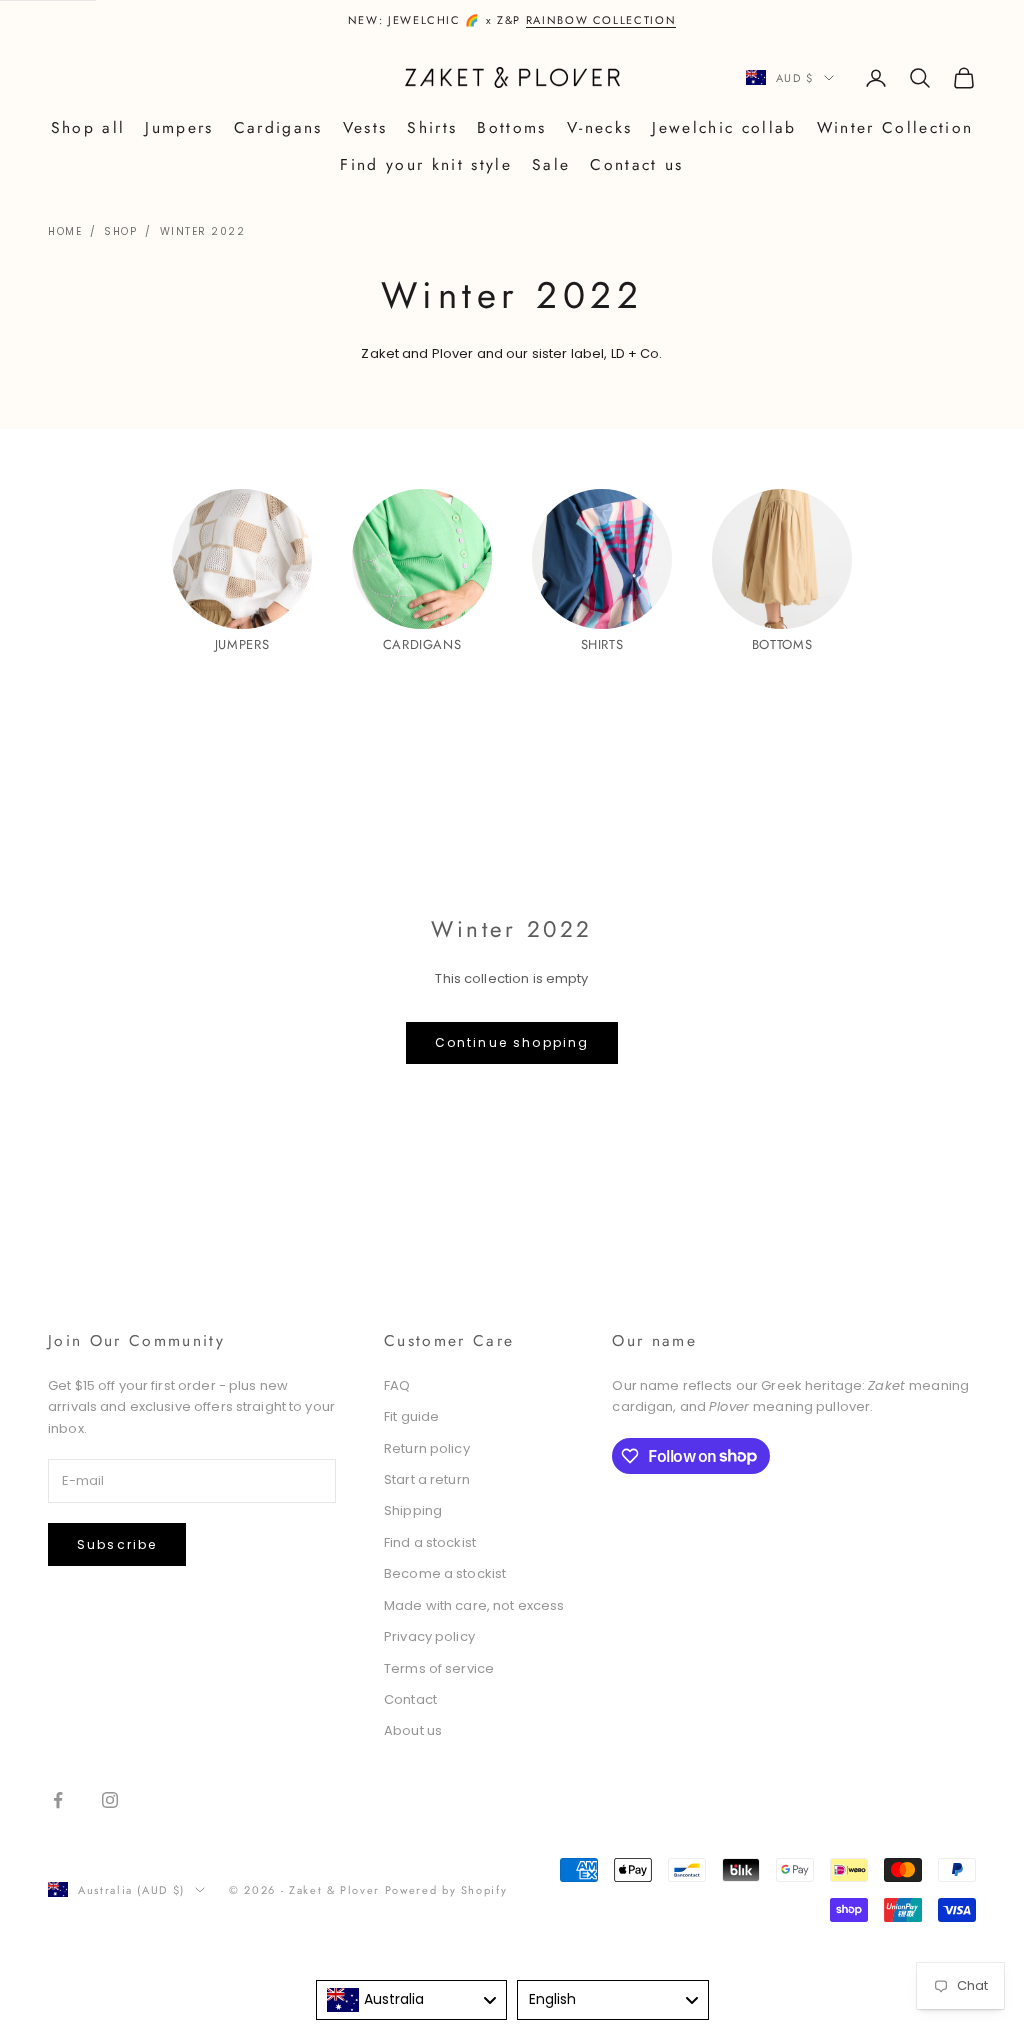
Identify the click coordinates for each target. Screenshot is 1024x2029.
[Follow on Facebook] (58, 1800)
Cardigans (278, 127)
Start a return (427, 1479)
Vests (365, 127)
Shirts (432, 127)
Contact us (636, 164)
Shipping (413, 1510)
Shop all (88, 127)
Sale (551, 164)
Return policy (427, 1448)
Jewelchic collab (724, 127)
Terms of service (439, 1668)
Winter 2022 (203, 231)
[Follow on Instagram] (110, 1800)
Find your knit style (426, 164)
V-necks (599, 127)
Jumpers (179, 127)
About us (413, 1730)
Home (65, 231)
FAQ (397, 1385)
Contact (410, 1699)
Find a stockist (430, 1542)
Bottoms (511, 127)
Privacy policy (429, 1636)
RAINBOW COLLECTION (601, 20)
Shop (120, 231)
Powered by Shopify (446, 1890)
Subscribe (117, 1544)
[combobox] (412, 2000)
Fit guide (411, 1416)
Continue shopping (512, 1042)
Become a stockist (445, 1573)
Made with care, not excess (474, 1605)
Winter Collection (895, 127)
